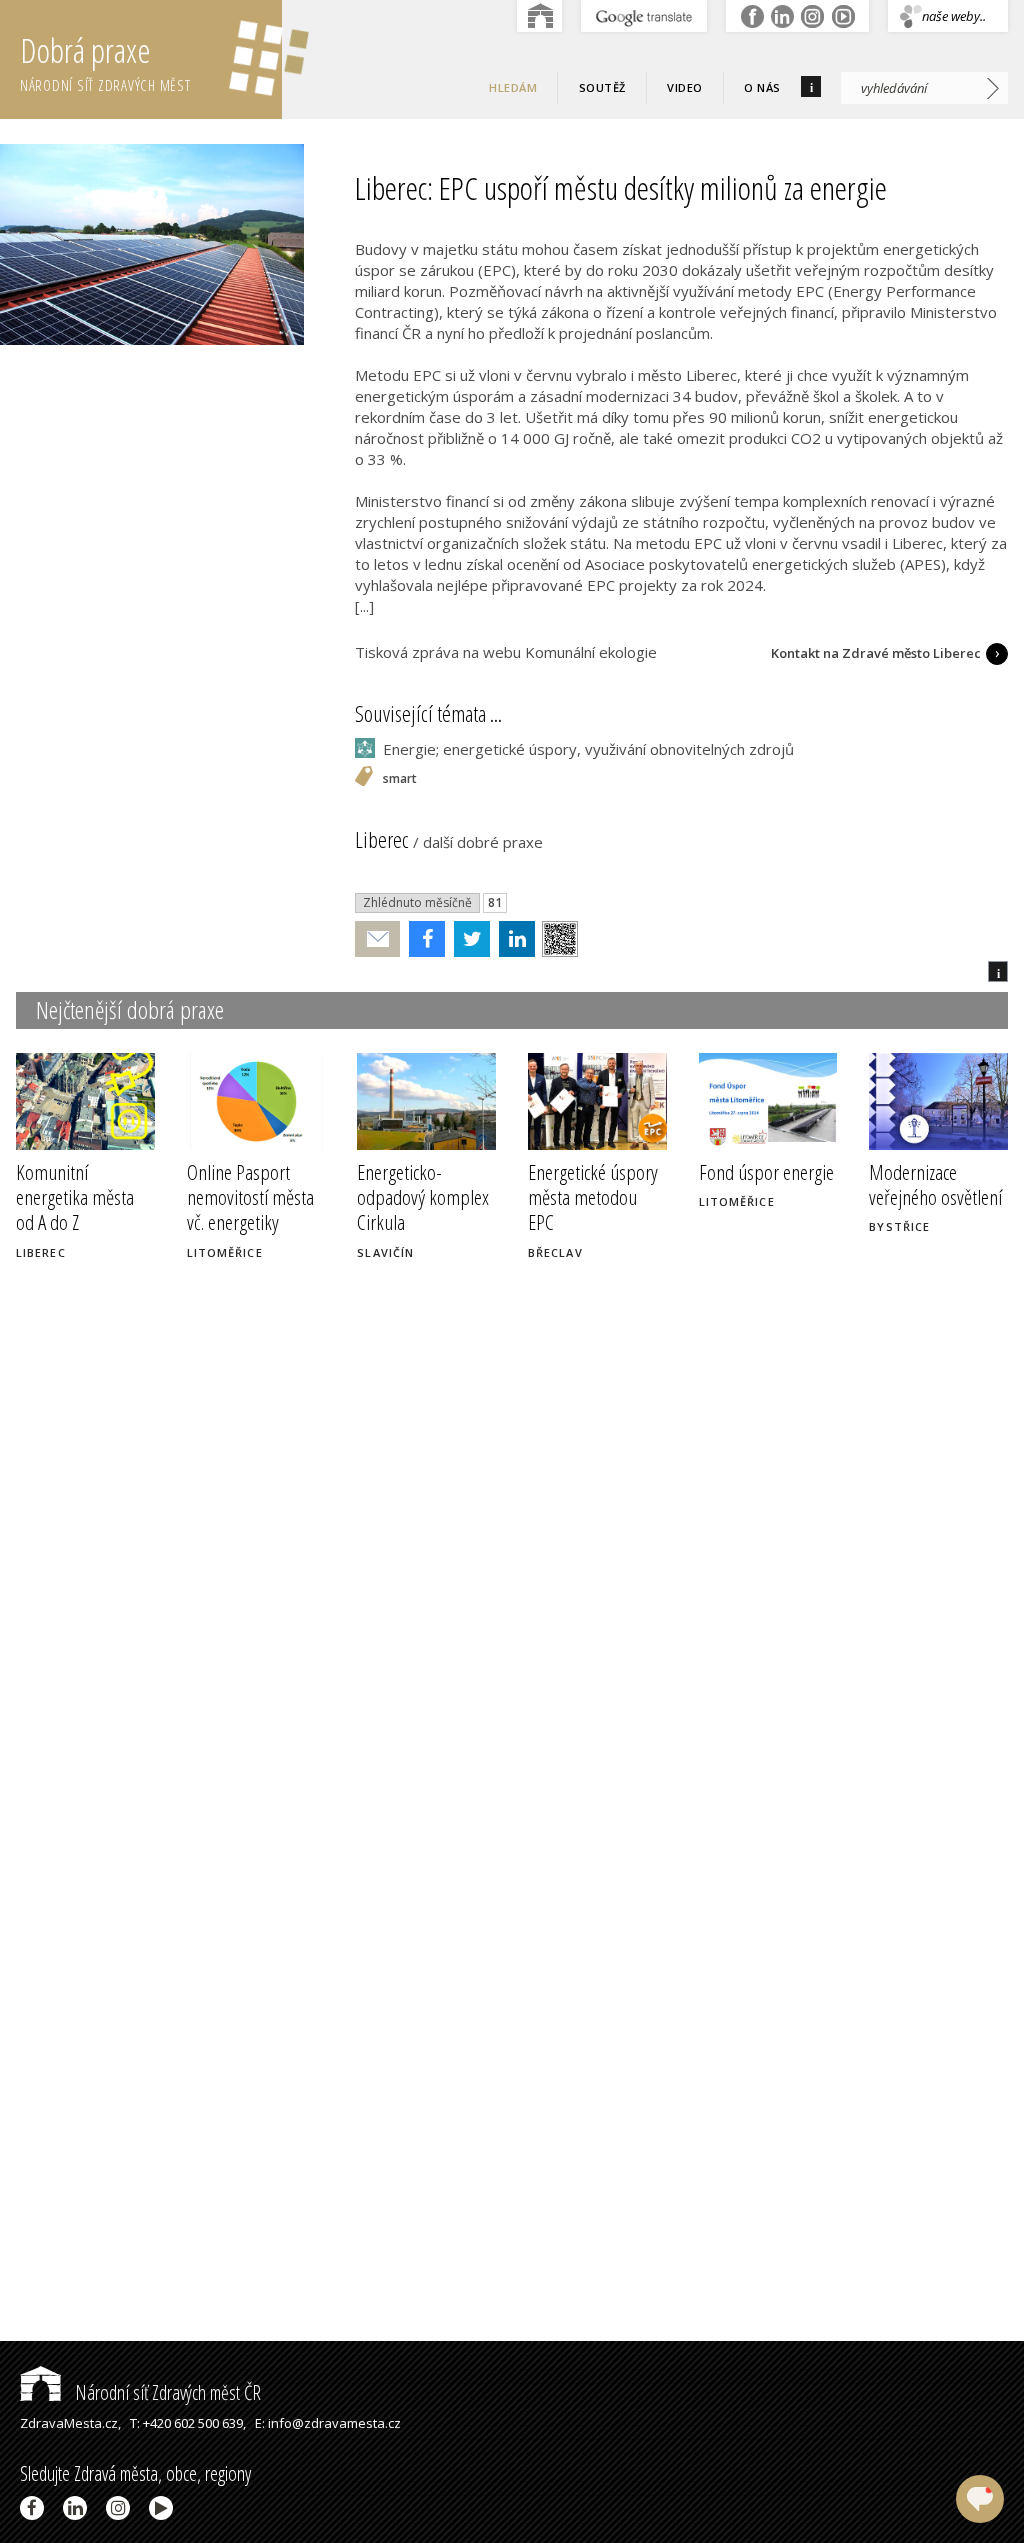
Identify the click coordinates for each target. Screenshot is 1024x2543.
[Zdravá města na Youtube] (164, 2508)
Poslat (378, 939)
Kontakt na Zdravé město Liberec (876, 653)
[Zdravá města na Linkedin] (78, 2508)
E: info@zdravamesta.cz (328, 2423)
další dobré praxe (483, 842)
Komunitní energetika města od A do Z (75, 1197)
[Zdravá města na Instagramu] (121, 2508)
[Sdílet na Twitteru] (467, 939)
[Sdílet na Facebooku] (422, 939)
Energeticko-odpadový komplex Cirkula (423, 1197)
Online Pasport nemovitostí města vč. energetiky (250, 1197)
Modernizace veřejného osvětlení (935, 1184)
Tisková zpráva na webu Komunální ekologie (506, 652)
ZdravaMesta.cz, (70, 2423)
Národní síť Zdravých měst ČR (166, 2392)
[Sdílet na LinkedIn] (512, 939)
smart (400, 779)
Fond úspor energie (766, 1172)
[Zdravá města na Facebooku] (35, 2508)
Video (685, 87)
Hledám (513, 87)
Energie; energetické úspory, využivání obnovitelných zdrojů (588, 749)
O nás (762, 87)
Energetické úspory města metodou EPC (593, 1197)
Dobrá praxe (105, 61)
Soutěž (602, 87)
